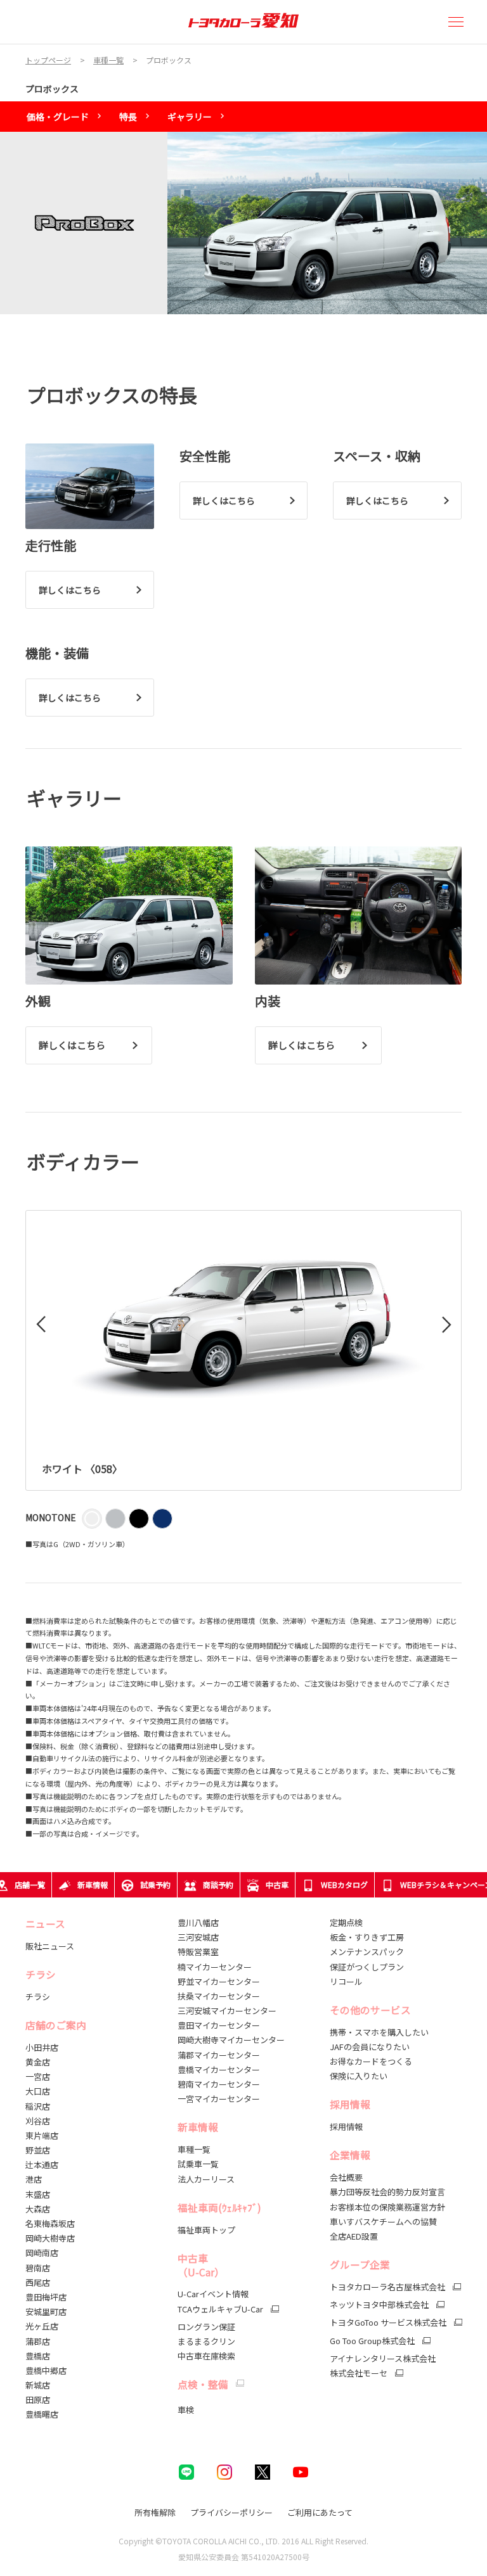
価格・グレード (58, 117)
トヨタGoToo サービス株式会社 (388, 2323)
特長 (128, 117)
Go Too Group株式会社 (372, 2341)
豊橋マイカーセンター (219, 2069)
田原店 (38, 2400)
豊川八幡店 (198, 1922)
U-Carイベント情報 (213, 2294)
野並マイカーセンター (219, 1981)
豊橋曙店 (42, 2414)
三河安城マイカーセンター (227, 2011)
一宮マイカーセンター (219, 2099)
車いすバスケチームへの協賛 (383, 2222)
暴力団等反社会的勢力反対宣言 (387, 2192)
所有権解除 (155, 2512)
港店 (34, 2179)
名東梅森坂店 (50, 2223)
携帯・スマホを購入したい (379, 2032)
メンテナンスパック (367, 1952)
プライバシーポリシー (231, 2512)
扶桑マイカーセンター (219, 1996)
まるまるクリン (206, 2341)
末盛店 (38, 2194)
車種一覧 (194, 2149)
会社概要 (346, 2177)
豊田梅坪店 (46, 2297)
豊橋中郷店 (46, 2370)
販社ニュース (51, 1946)
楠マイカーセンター (215, 1967)
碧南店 (38, 2268)
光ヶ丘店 (42, 2326)
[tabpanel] (243, 223)
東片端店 (42, 2135)
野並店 (38, 2150)
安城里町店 (46, 2311)
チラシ (38, 1997)
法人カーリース (206, 2179)
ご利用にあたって (320, 2512)
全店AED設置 (354, 2236)
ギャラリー (190, 117)
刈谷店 (38, 2121)
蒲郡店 (38, 2341)
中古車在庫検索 (206, 2356)
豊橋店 (38, 2356)
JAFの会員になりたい (370, 2047)
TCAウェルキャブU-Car (220, 2309)
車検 (186, 2410)
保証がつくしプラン (367, 1967)
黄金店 (38, 2062)
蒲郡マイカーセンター (219, 2055)
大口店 (38, 2091)
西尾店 (38, 2282)
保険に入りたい (359, 2076)
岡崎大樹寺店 (50, 2238)
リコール (346, 1981)
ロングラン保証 (206, 2327)
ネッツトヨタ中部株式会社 (379, 2305)
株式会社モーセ (359, 2373)
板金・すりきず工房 (367, 1937)
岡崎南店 (42, 2253)
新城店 (38, 2385)
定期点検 (346, 1922)
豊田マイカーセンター (219, 2025)
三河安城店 (198, 1937)
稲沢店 (38, 2106)
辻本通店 (42, 2165)
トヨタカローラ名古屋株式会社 (387, 2287)
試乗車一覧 (198, 2164)
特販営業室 (198, 1952)
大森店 (38, 2209)
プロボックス (52, 89)
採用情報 (346, 2126)
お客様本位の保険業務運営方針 (387, 2207)
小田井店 (42, 2047)
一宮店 (38, 2076)
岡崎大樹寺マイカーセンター (231, 2040)
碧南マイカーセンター (219, 2084)
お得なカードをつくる (371, 2061)
